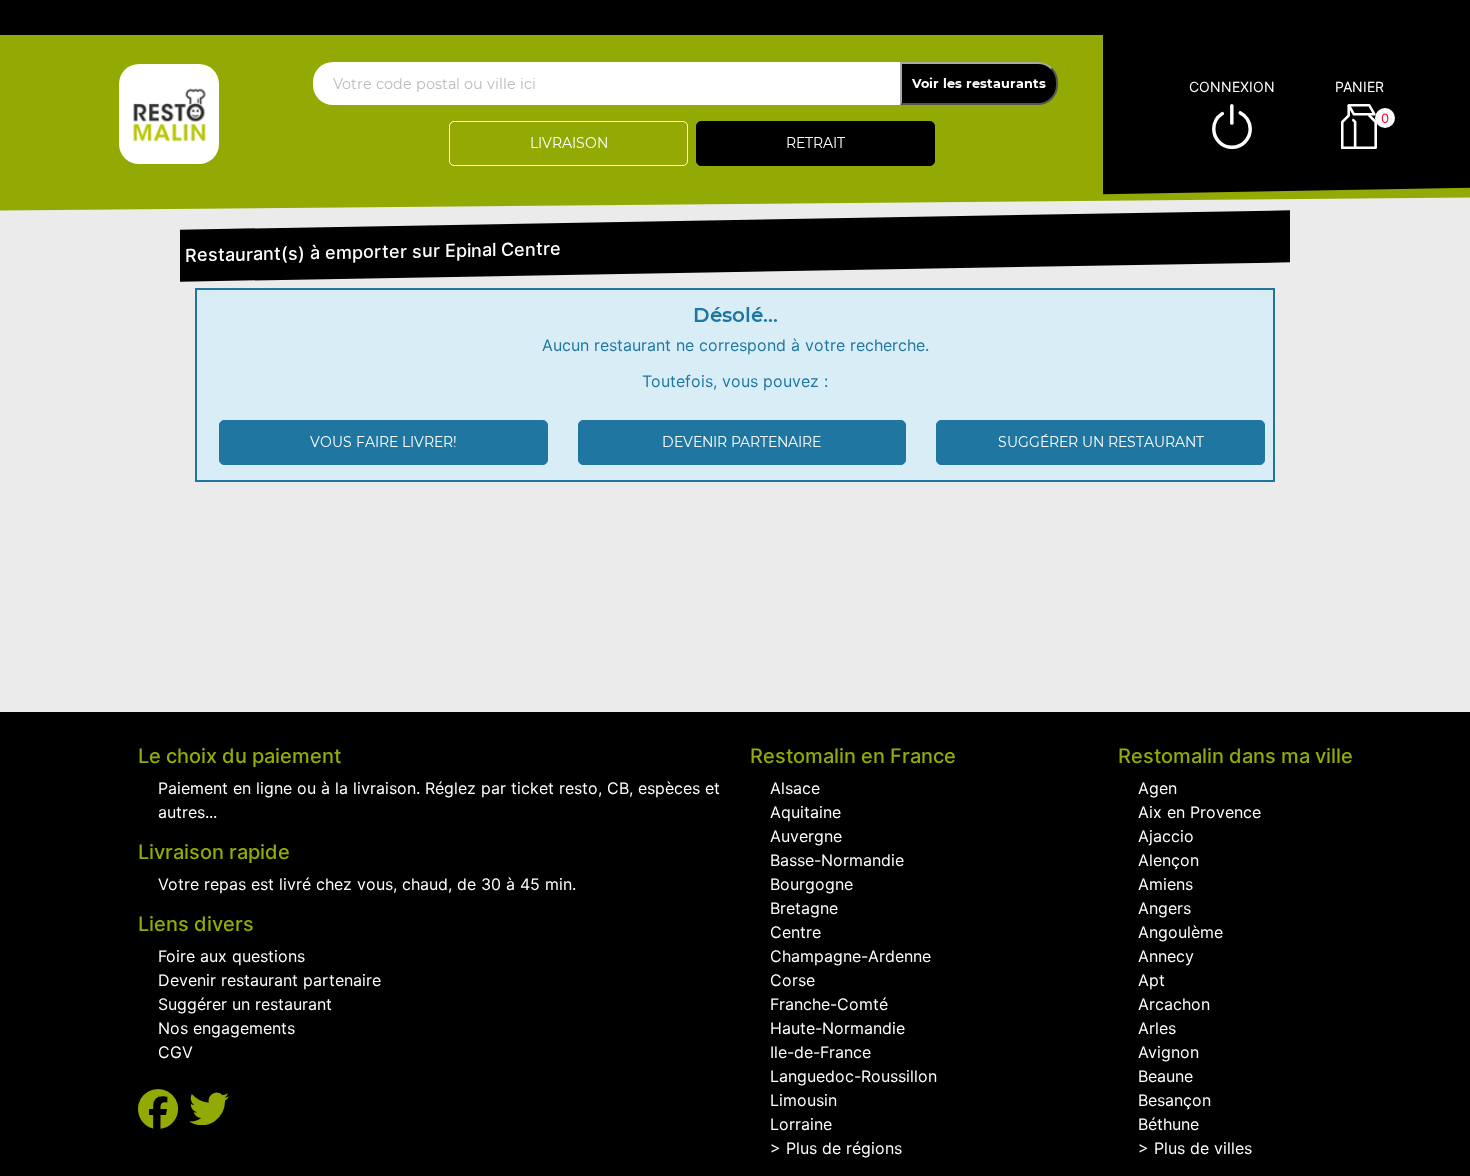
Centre (795, 932)
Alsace (795, 788)
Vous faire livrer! (383, 442)
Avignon (1168, 1052)
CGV (175, 1052)
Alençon (1168, 860)
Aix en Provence (1199, 812)
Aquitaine (805, 812)
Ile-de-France (820, 1052)
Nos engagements (226, 1028)
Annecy (1166, 956)
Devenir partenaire (741, 442)
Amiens (1165, 884)
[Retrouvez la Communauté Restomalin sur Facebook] (163, 1109)
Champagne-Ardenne (850, 956)
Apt (1151, 980)
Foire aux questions (231, 956)
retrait (815, 143)
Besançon (1174, 1100)
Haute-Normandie (837, 1028)
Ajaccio (1166, 836)
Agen (1157, 788)
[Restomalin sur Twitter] (209, 1109)
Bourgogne (811, 884)
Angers (1164, 908)
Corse (792, 980)
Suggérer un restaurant (1101, 442)
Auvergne (806, 836)
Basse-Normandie (837, 860)
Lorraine (801, 1124)
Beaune (1165, 1076)
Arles (1157, 1028)
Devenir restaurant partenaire (269, 980)
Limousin (803, 1100)
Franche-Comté (829, 1004)
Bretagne (804, 908)
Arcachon (1174, 1004)
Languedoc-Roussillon (853, 1076)
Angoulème (1180, 932)
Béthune (1168, 1124)
